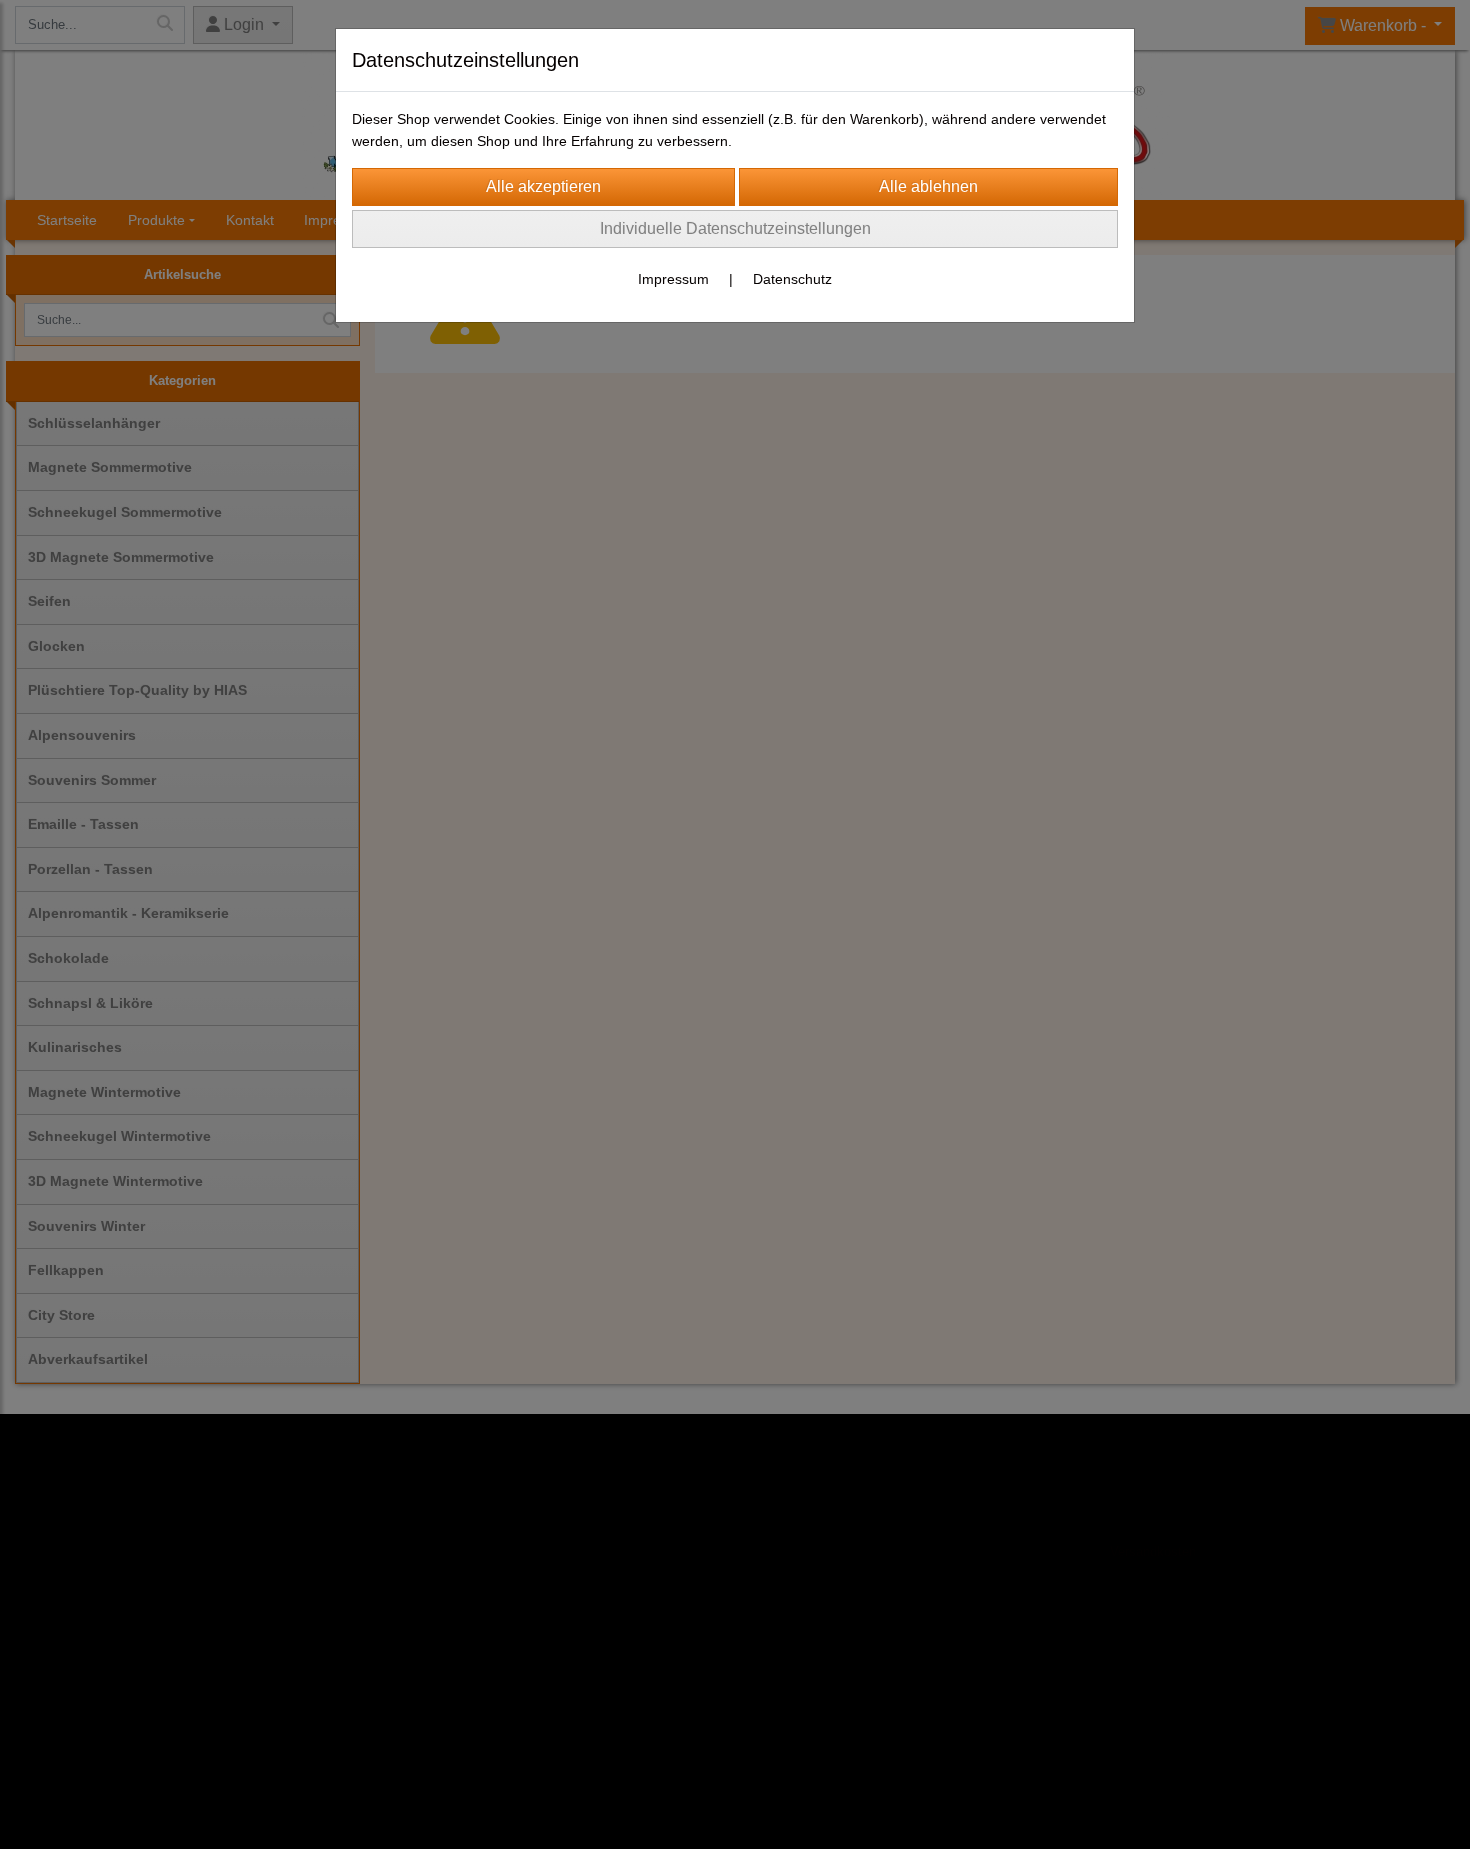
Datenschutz (792, 279)
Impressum (673, 279)
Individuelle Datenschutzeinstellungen (735, 228)
